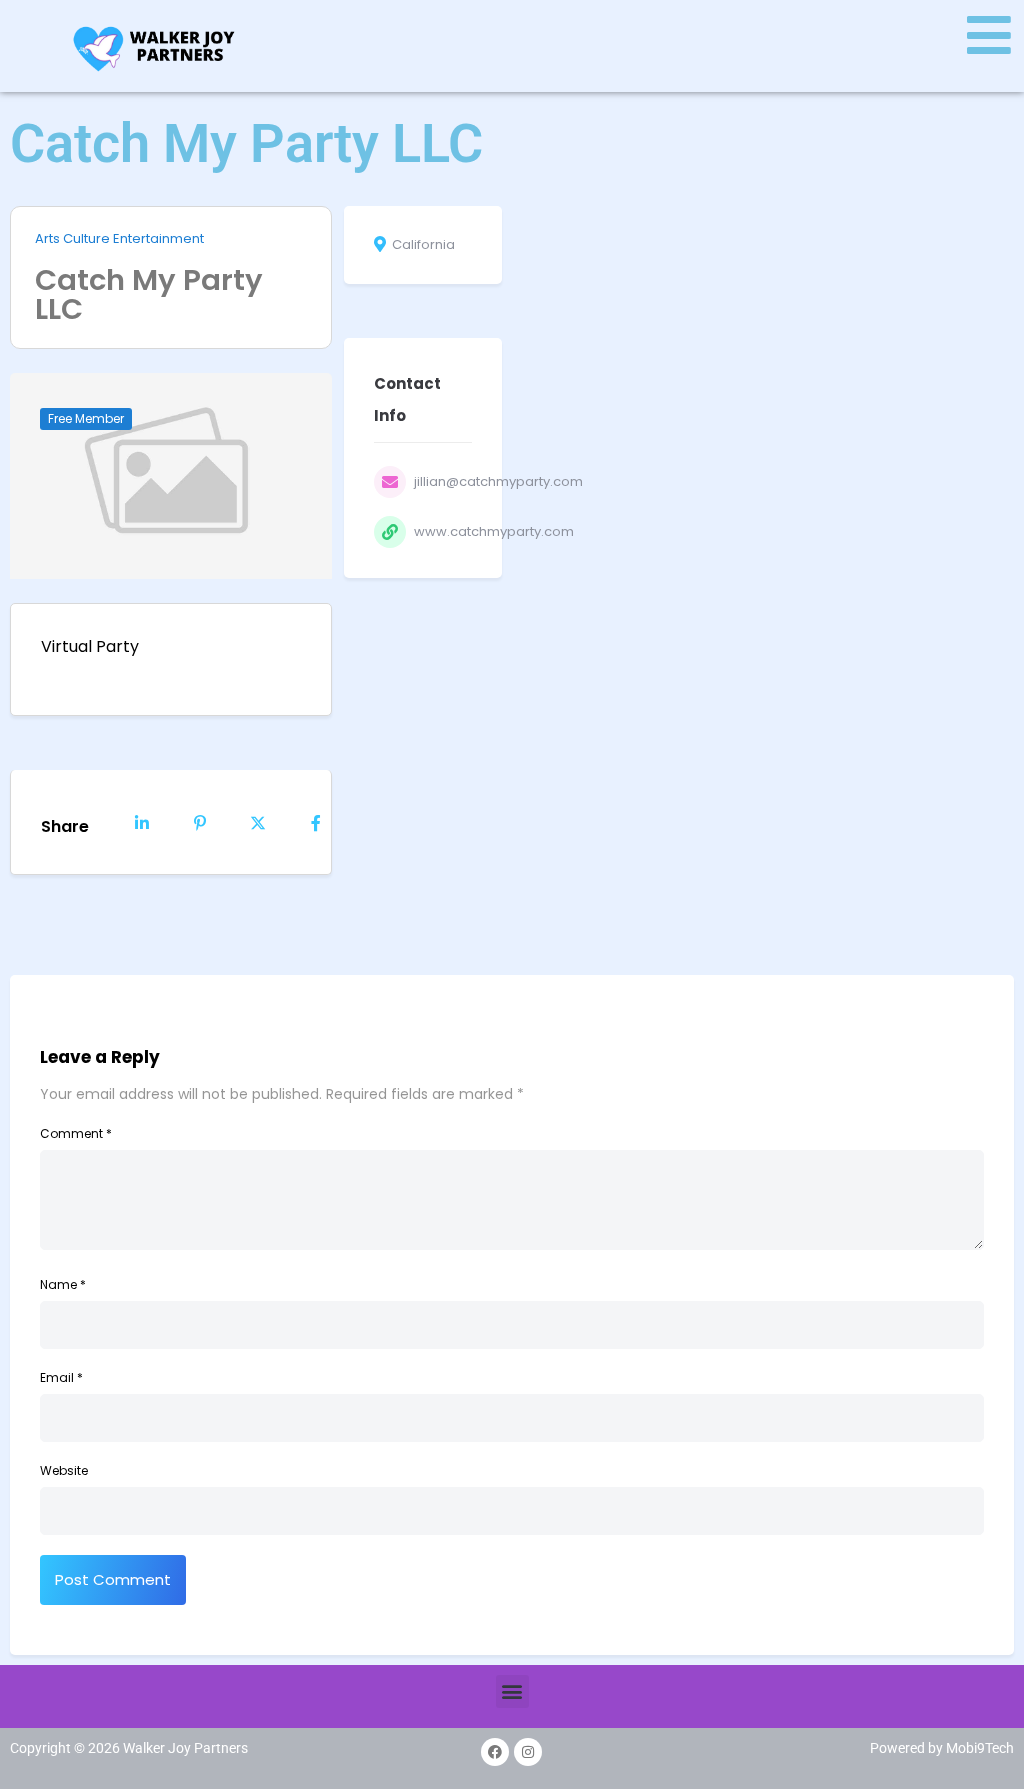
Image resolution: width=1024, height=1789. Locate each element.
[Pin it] (200, 822)
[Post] (258, 822)
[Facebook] (495, 1752)
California (423, 245)
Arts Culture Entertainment (119, 239)
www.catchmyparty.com (494, 531)
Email (61, 1377)
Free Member (86, 418)
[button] (512, 1691)
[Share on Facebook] (316, 822)
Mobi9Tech (980, 1748)
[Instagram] (528, 1752)
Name (63, 1284)
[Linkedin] (142, 822)
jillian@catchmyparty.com (498, 481)
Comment (76, 1133)
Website (64, 1470)
